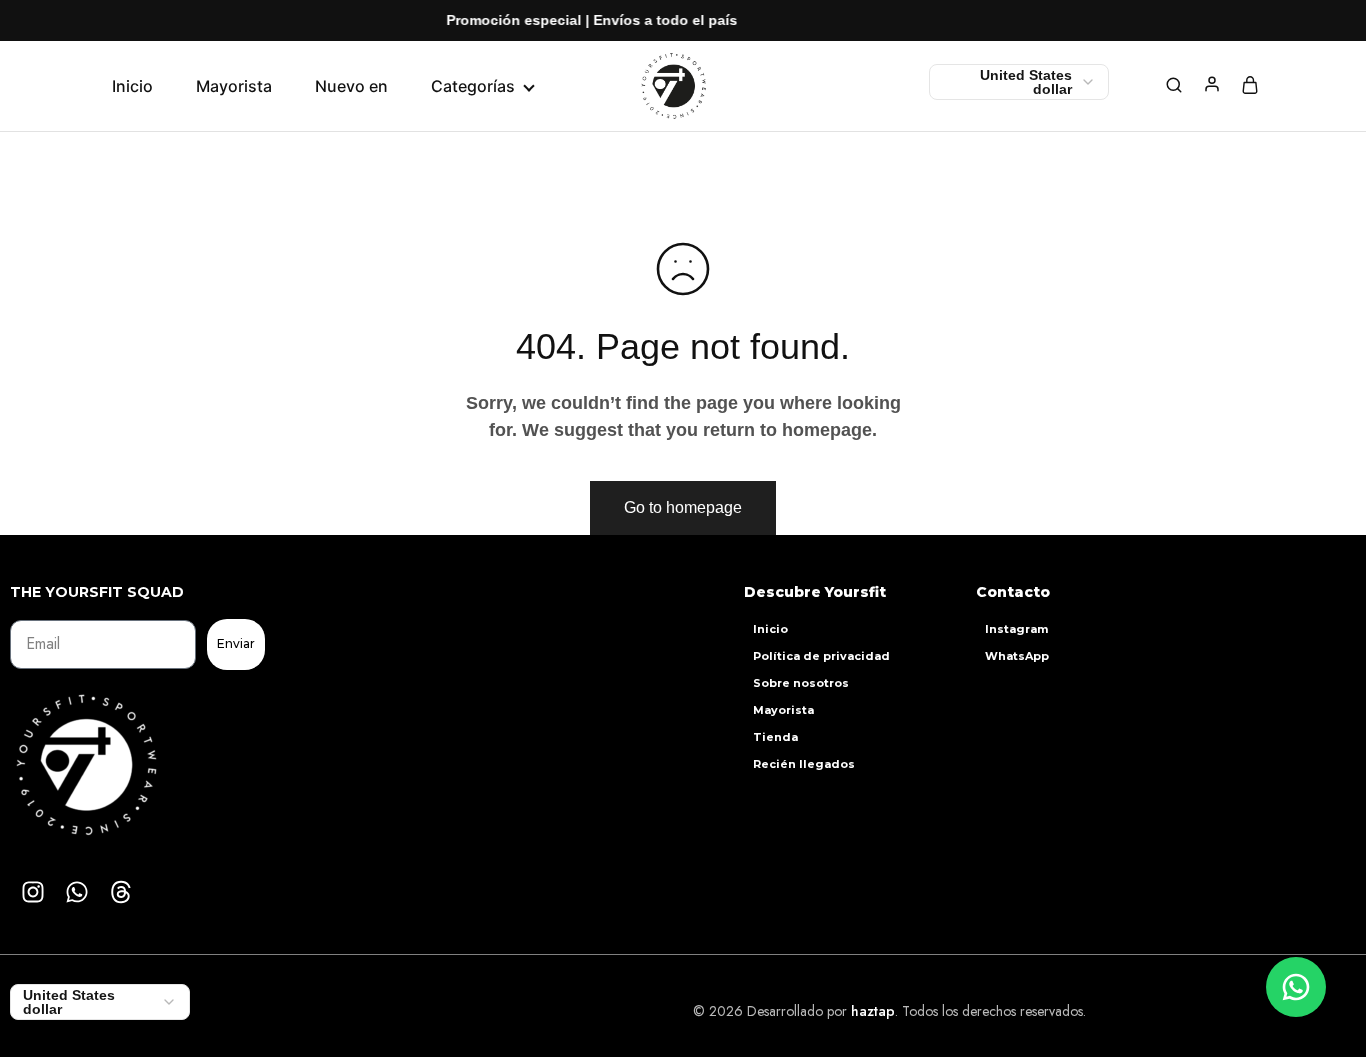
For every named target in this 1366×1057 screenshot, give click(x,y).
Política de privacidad (821, 656)
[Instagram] (33, 892)
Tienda (775, 737)
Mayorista (234, 86)
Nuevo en (351, 86)
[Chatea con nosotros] (1296, 987)
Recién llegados (804, 764)
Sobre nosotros (801, 683)
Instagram (1016, 629)
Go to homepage (683, 507)
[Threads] (121, 892)
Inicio (132, 86)
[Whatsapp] (77, 892)
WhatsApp (1017, 656)
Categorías (473, 86)
